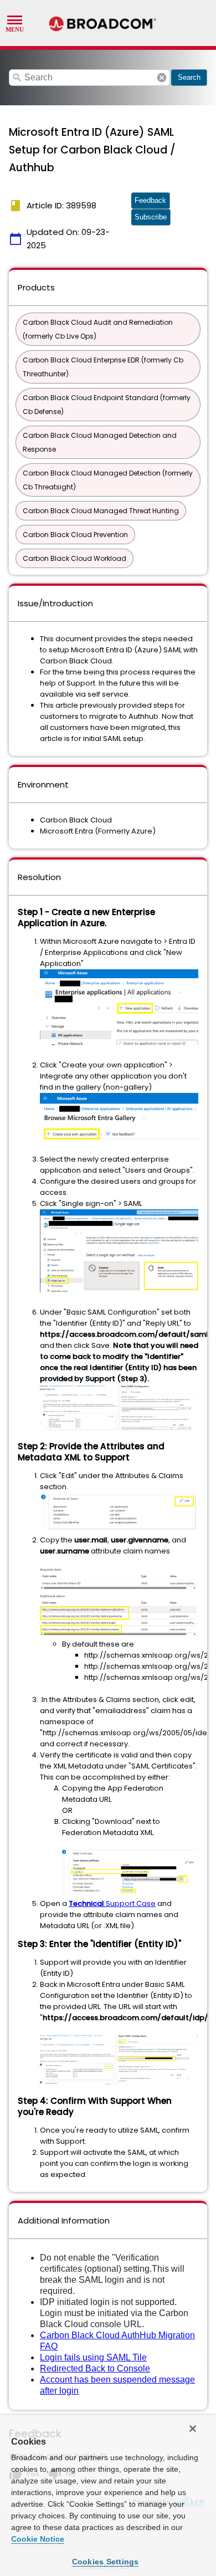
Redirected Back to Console (95, 2368)
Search (189, 77)
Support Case (112, 1903)
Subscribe (151, 217)
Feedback (150, 200)
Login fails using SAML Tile (93, 2357)
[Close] (193, 2429)
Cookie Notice (38, 2539)
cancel (162, 78)
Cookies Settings (106, 2562)
